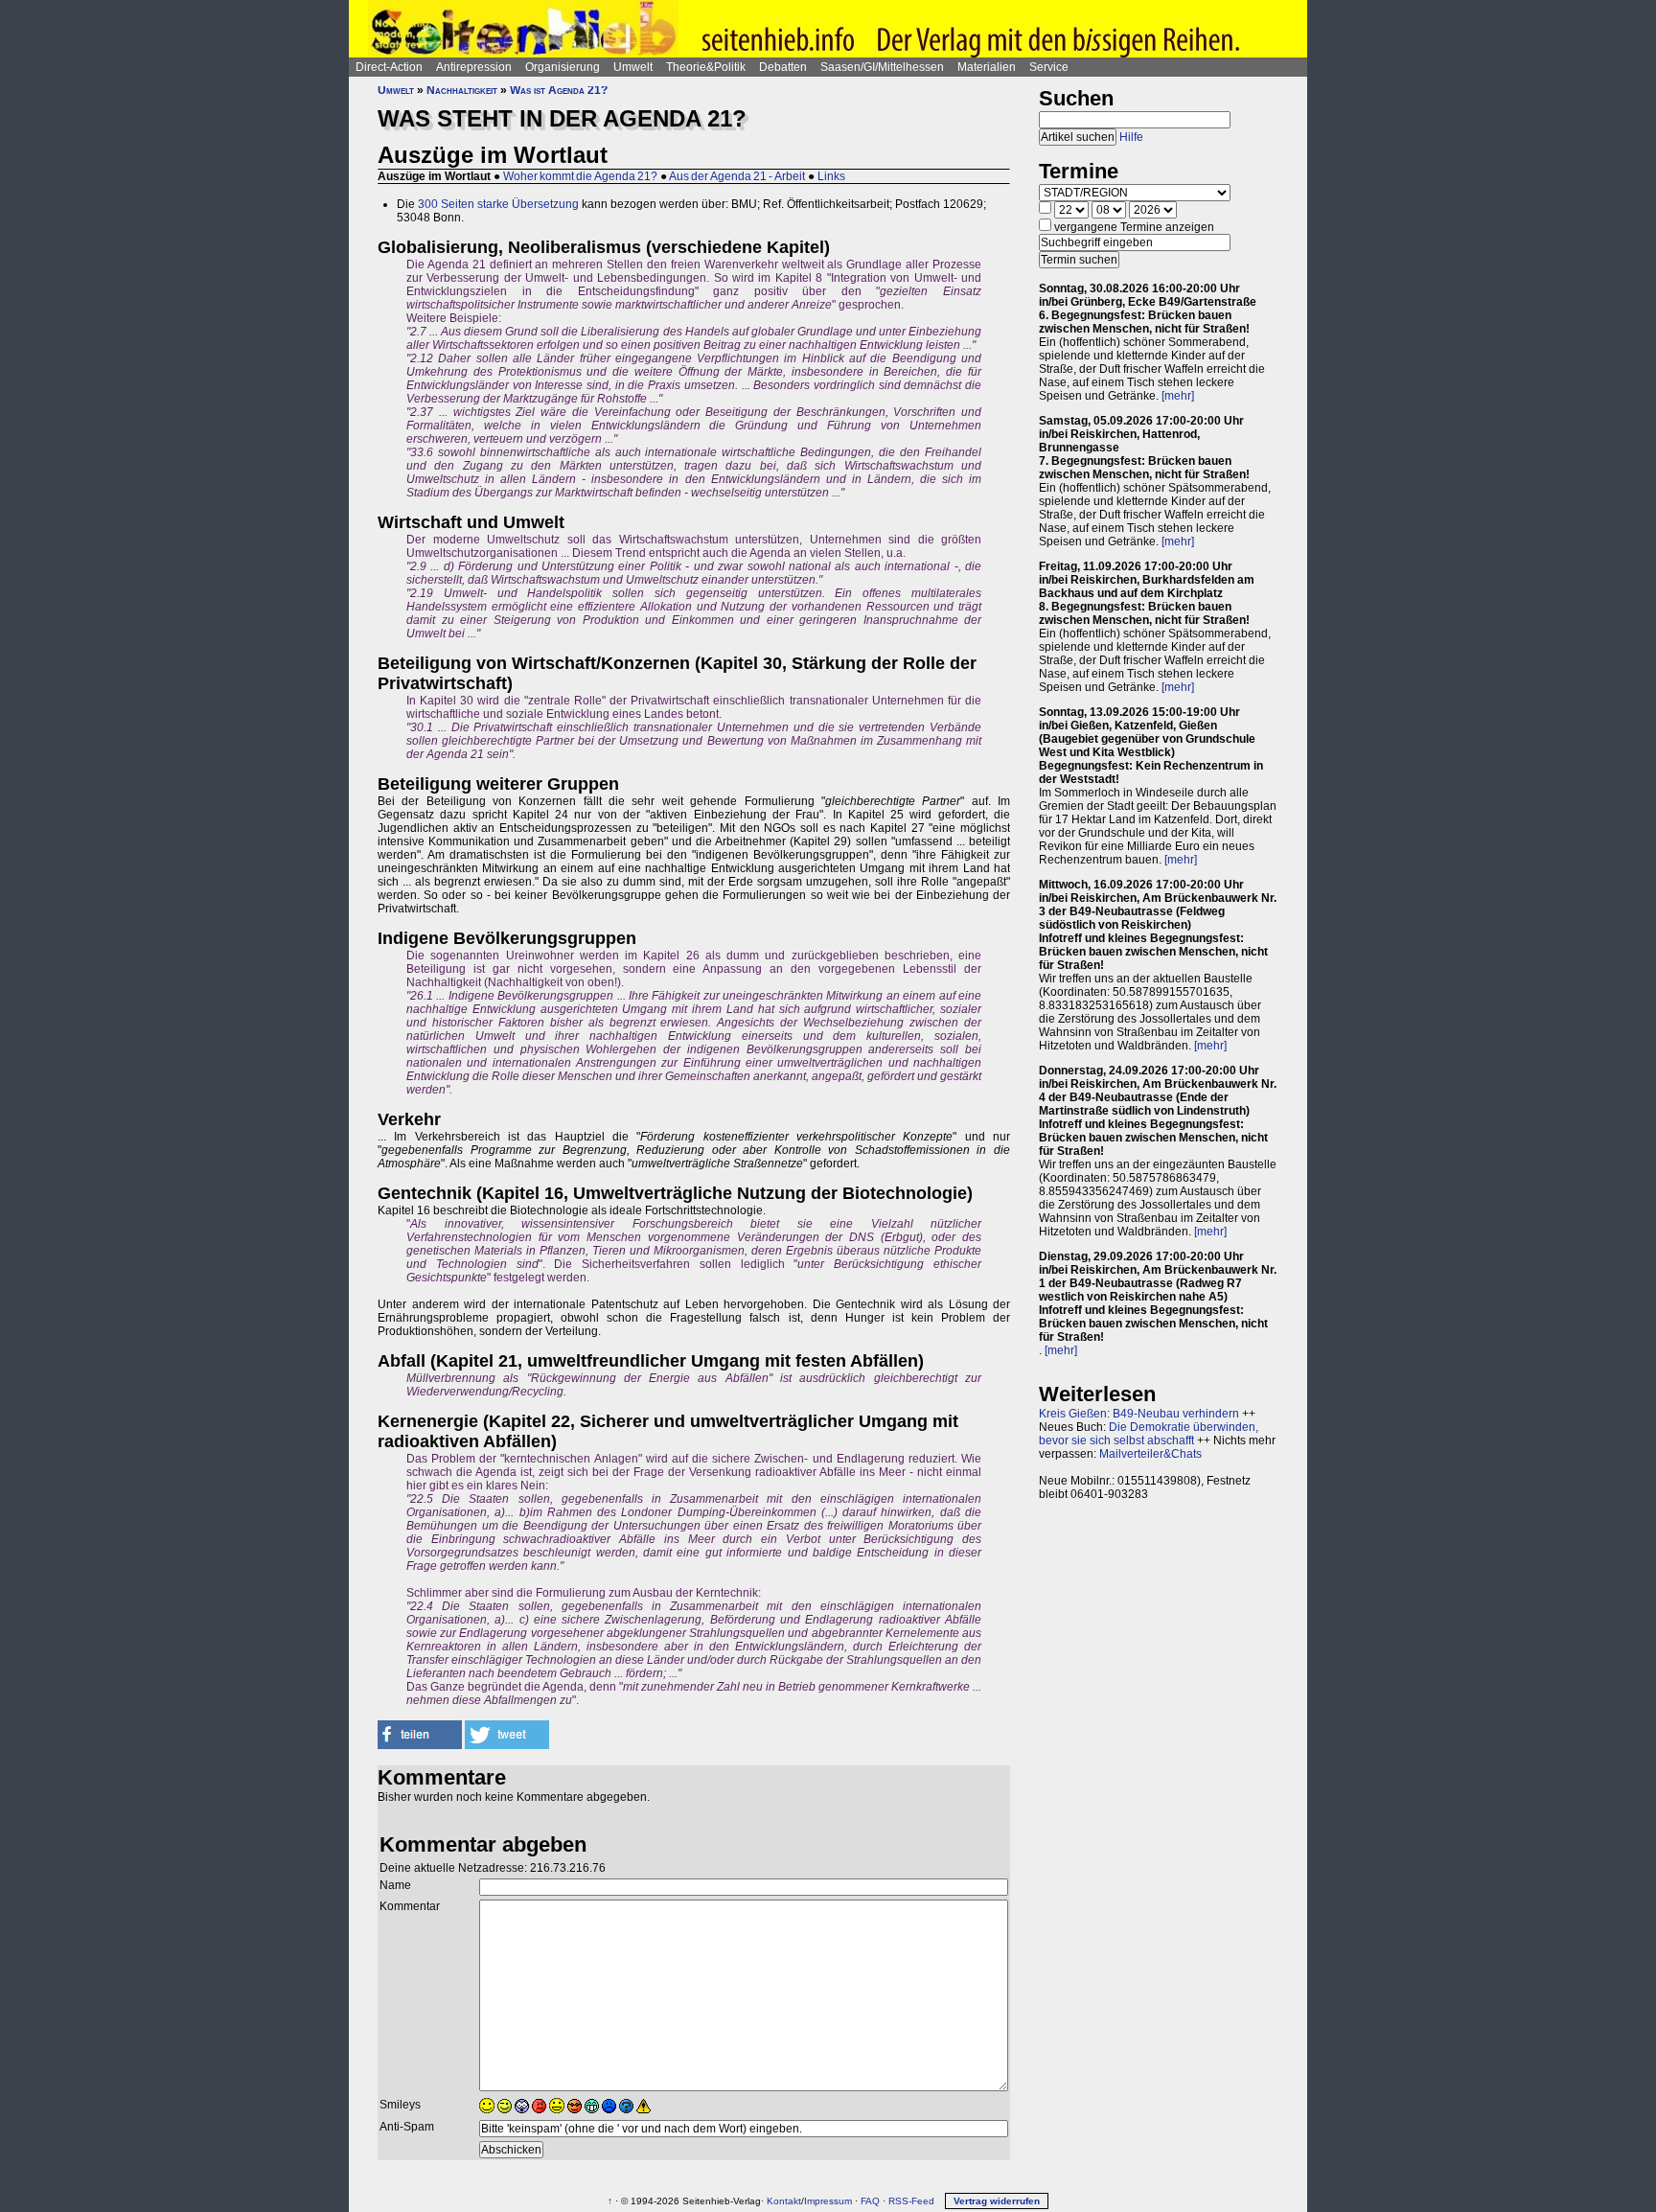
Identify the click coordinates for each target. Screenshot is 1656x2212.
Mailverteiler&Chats (1150, 1454)
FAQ (870, 2201)
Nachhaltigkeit (462, 90)
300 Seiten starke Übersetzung (498, 204)
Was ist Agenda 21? (559, 90)
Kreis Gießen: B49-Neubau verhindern (1139, 1414)
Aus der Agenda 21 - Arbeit (737, 176)
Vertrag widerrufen (997, 2201)
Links (831, 176)
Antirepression (474, 67)
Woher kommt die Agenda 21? (580, 176)
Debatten (783, 67)
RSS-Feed (911, 2201)
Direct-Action (389, 67)
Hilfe (1131, 137)
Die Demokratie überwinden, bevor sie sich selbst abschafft (1149, 1434)
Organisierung (563, 67)
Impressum (828, 2201)
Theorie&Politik (706, 67)
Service (1049, 67)
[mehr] (1178, 396)
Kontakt (784, 2201)
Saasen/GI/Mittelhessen (882, 67)
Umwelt (633, 67)
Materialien (987, 67)
